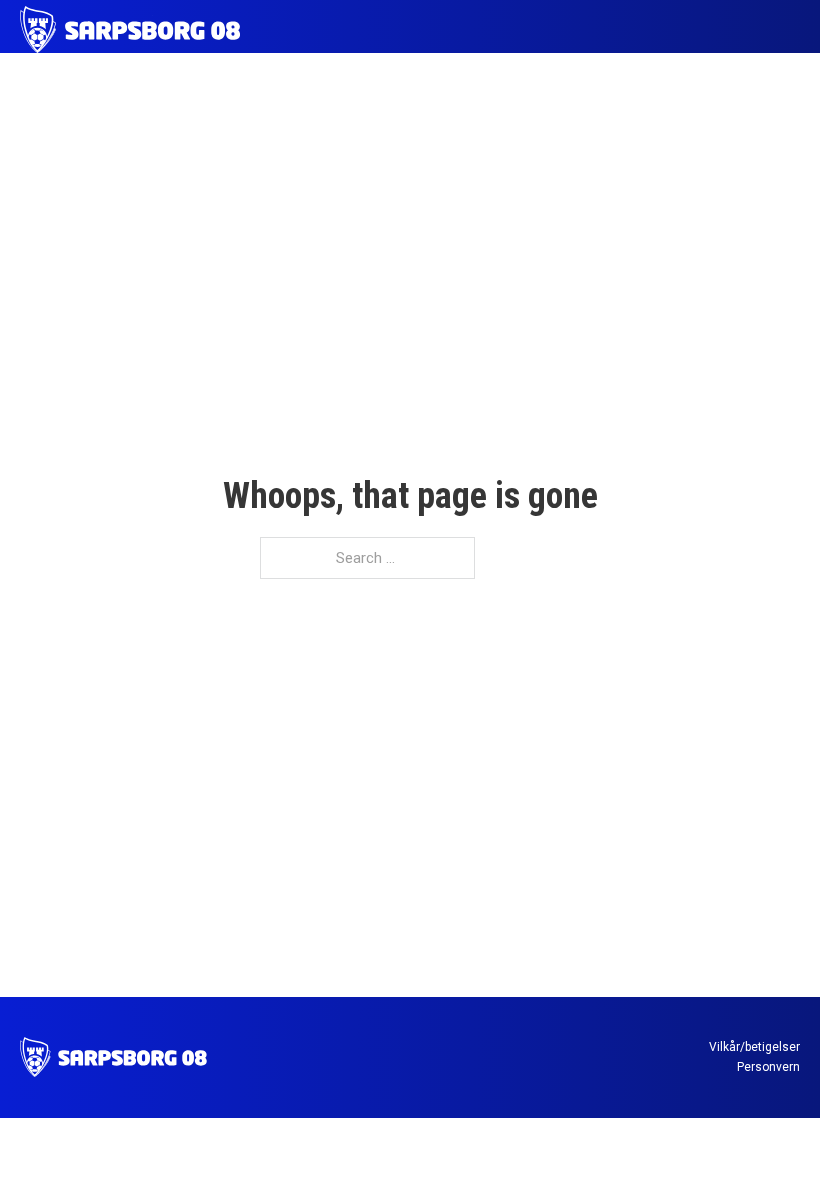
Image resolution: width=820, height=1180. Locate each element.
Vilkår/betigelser (754, 1047)
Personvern (768, 1067)
